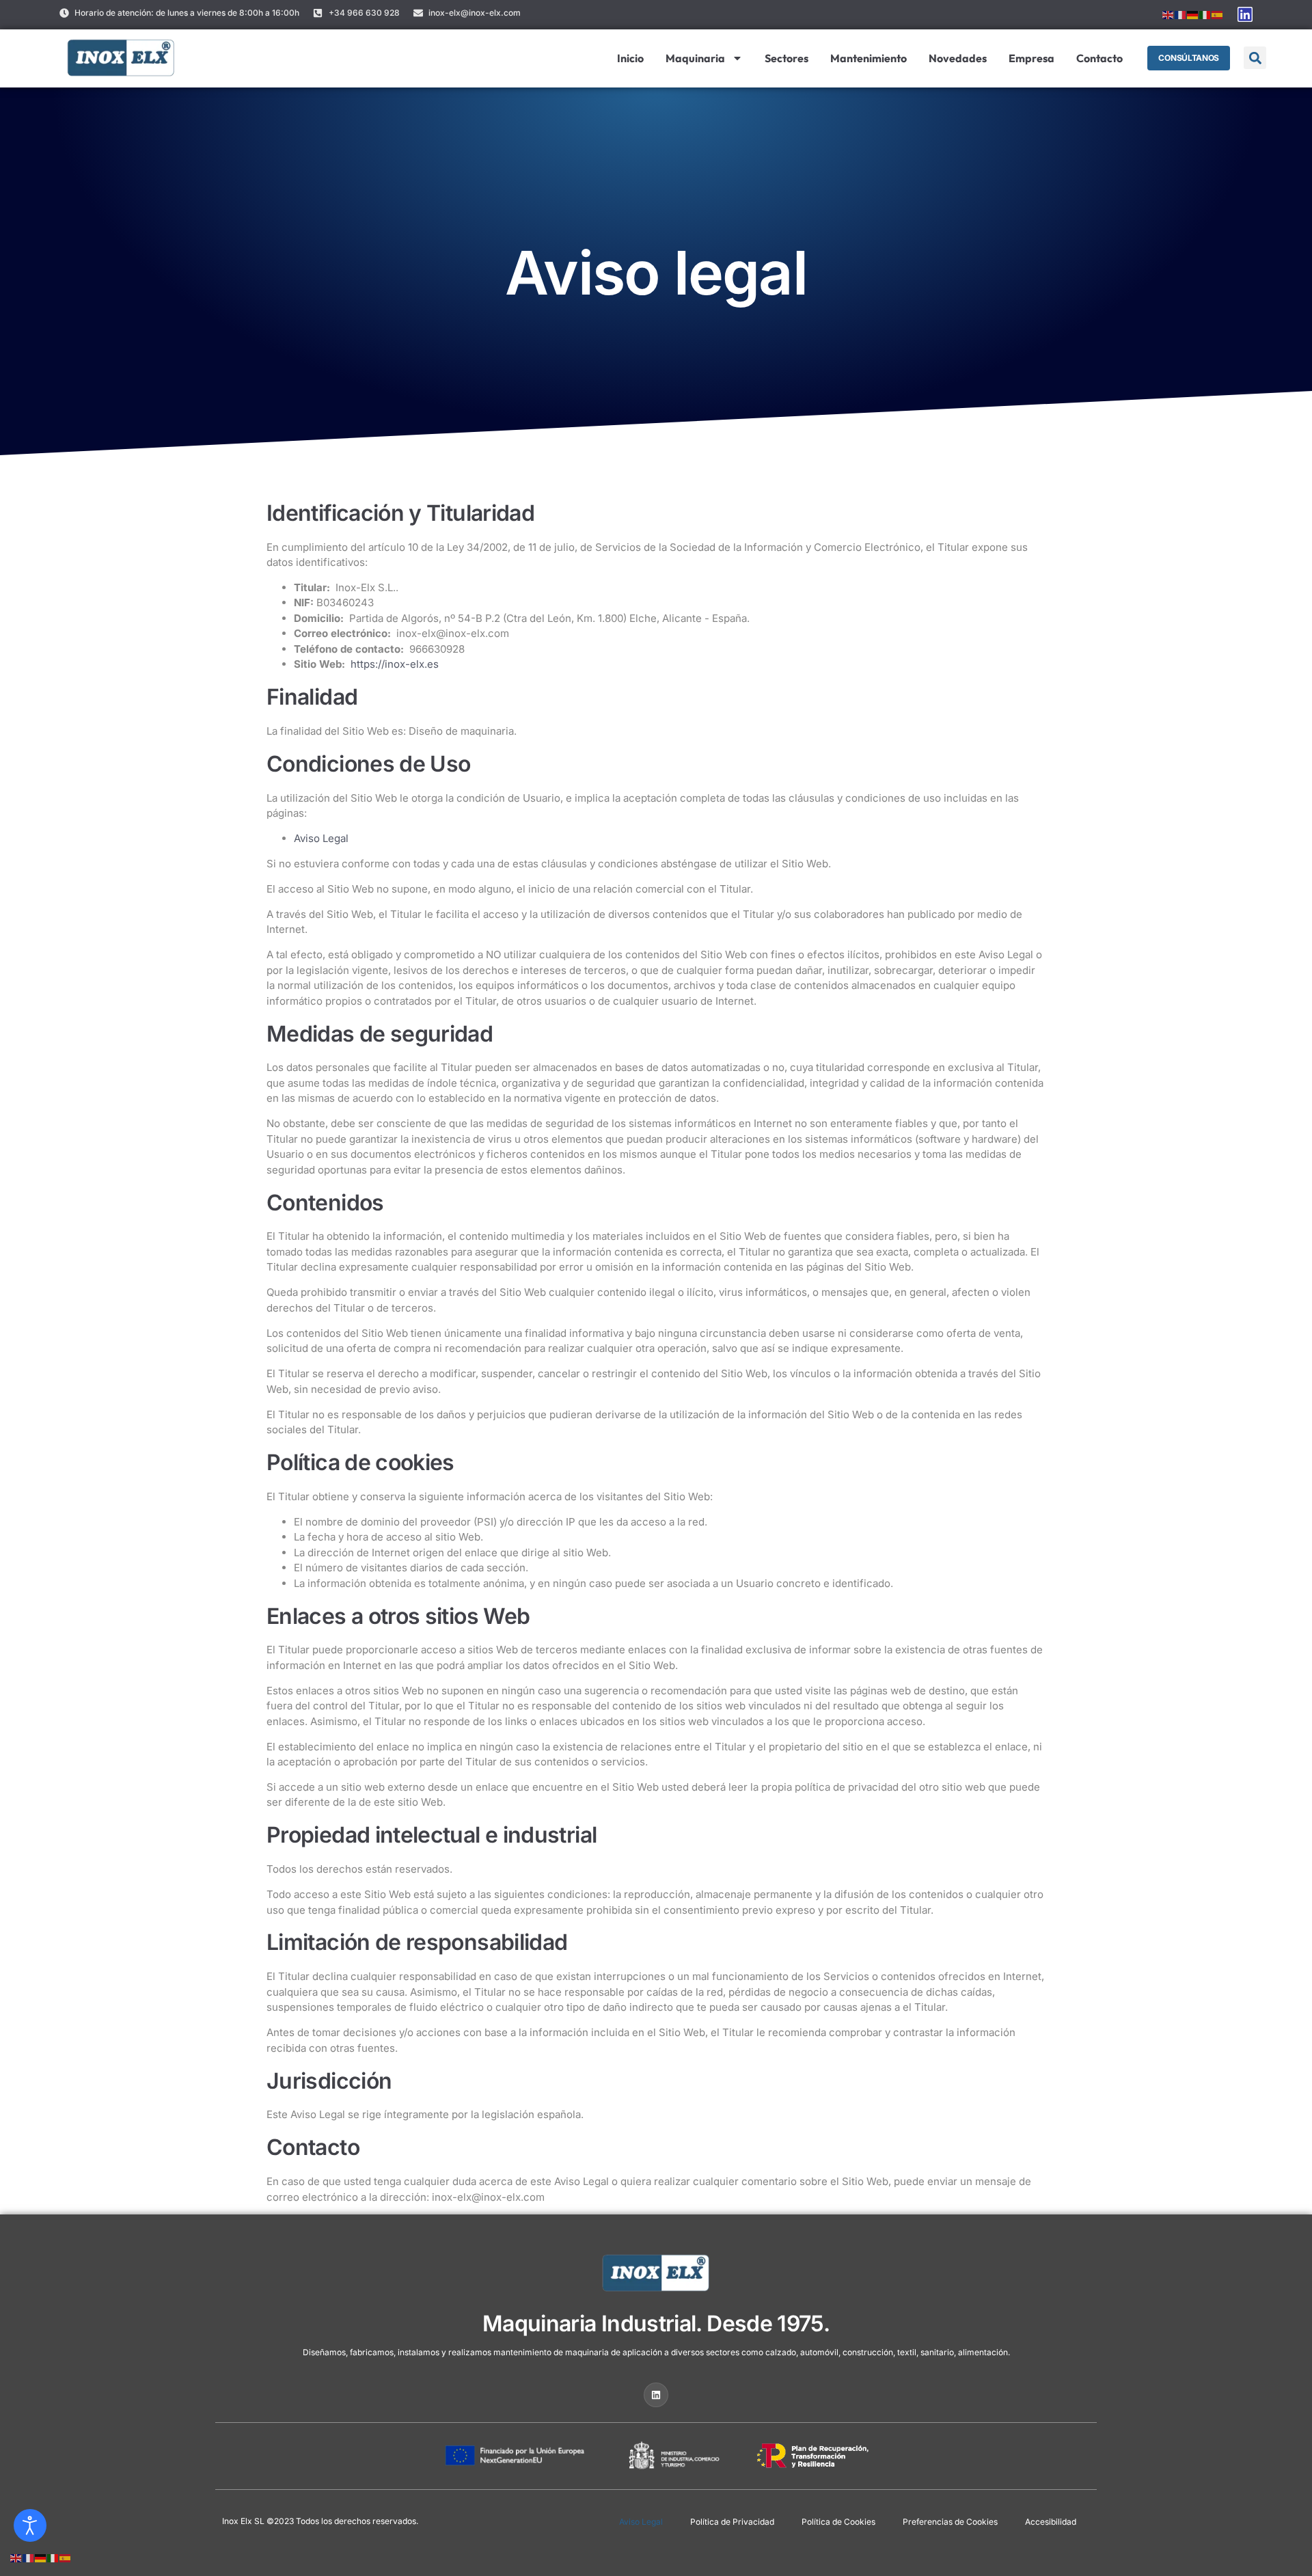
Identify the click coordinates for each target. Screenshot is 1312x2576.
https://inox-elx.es (395, 664)
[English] (1168, 14)
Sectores (787, 58)
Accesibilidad (1051, 2522)
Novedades (958, 58)
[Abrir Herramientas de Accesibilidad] (30, 2525)
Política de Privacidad (732, 2522)
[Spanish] (1218, 14)
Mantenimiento (869, 58)
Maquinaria (695, 58)
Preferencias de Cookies (950, 2522)
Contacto (1099, 58)
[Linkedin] (1245, 14)
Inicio (630, 58)
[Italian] (1205, 14)
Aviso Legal (321, 838)
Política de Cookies (838, 2522)
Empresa (1031, 58)
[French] (1181, 14)
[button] (1255, 58)
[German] (1193, 14)
